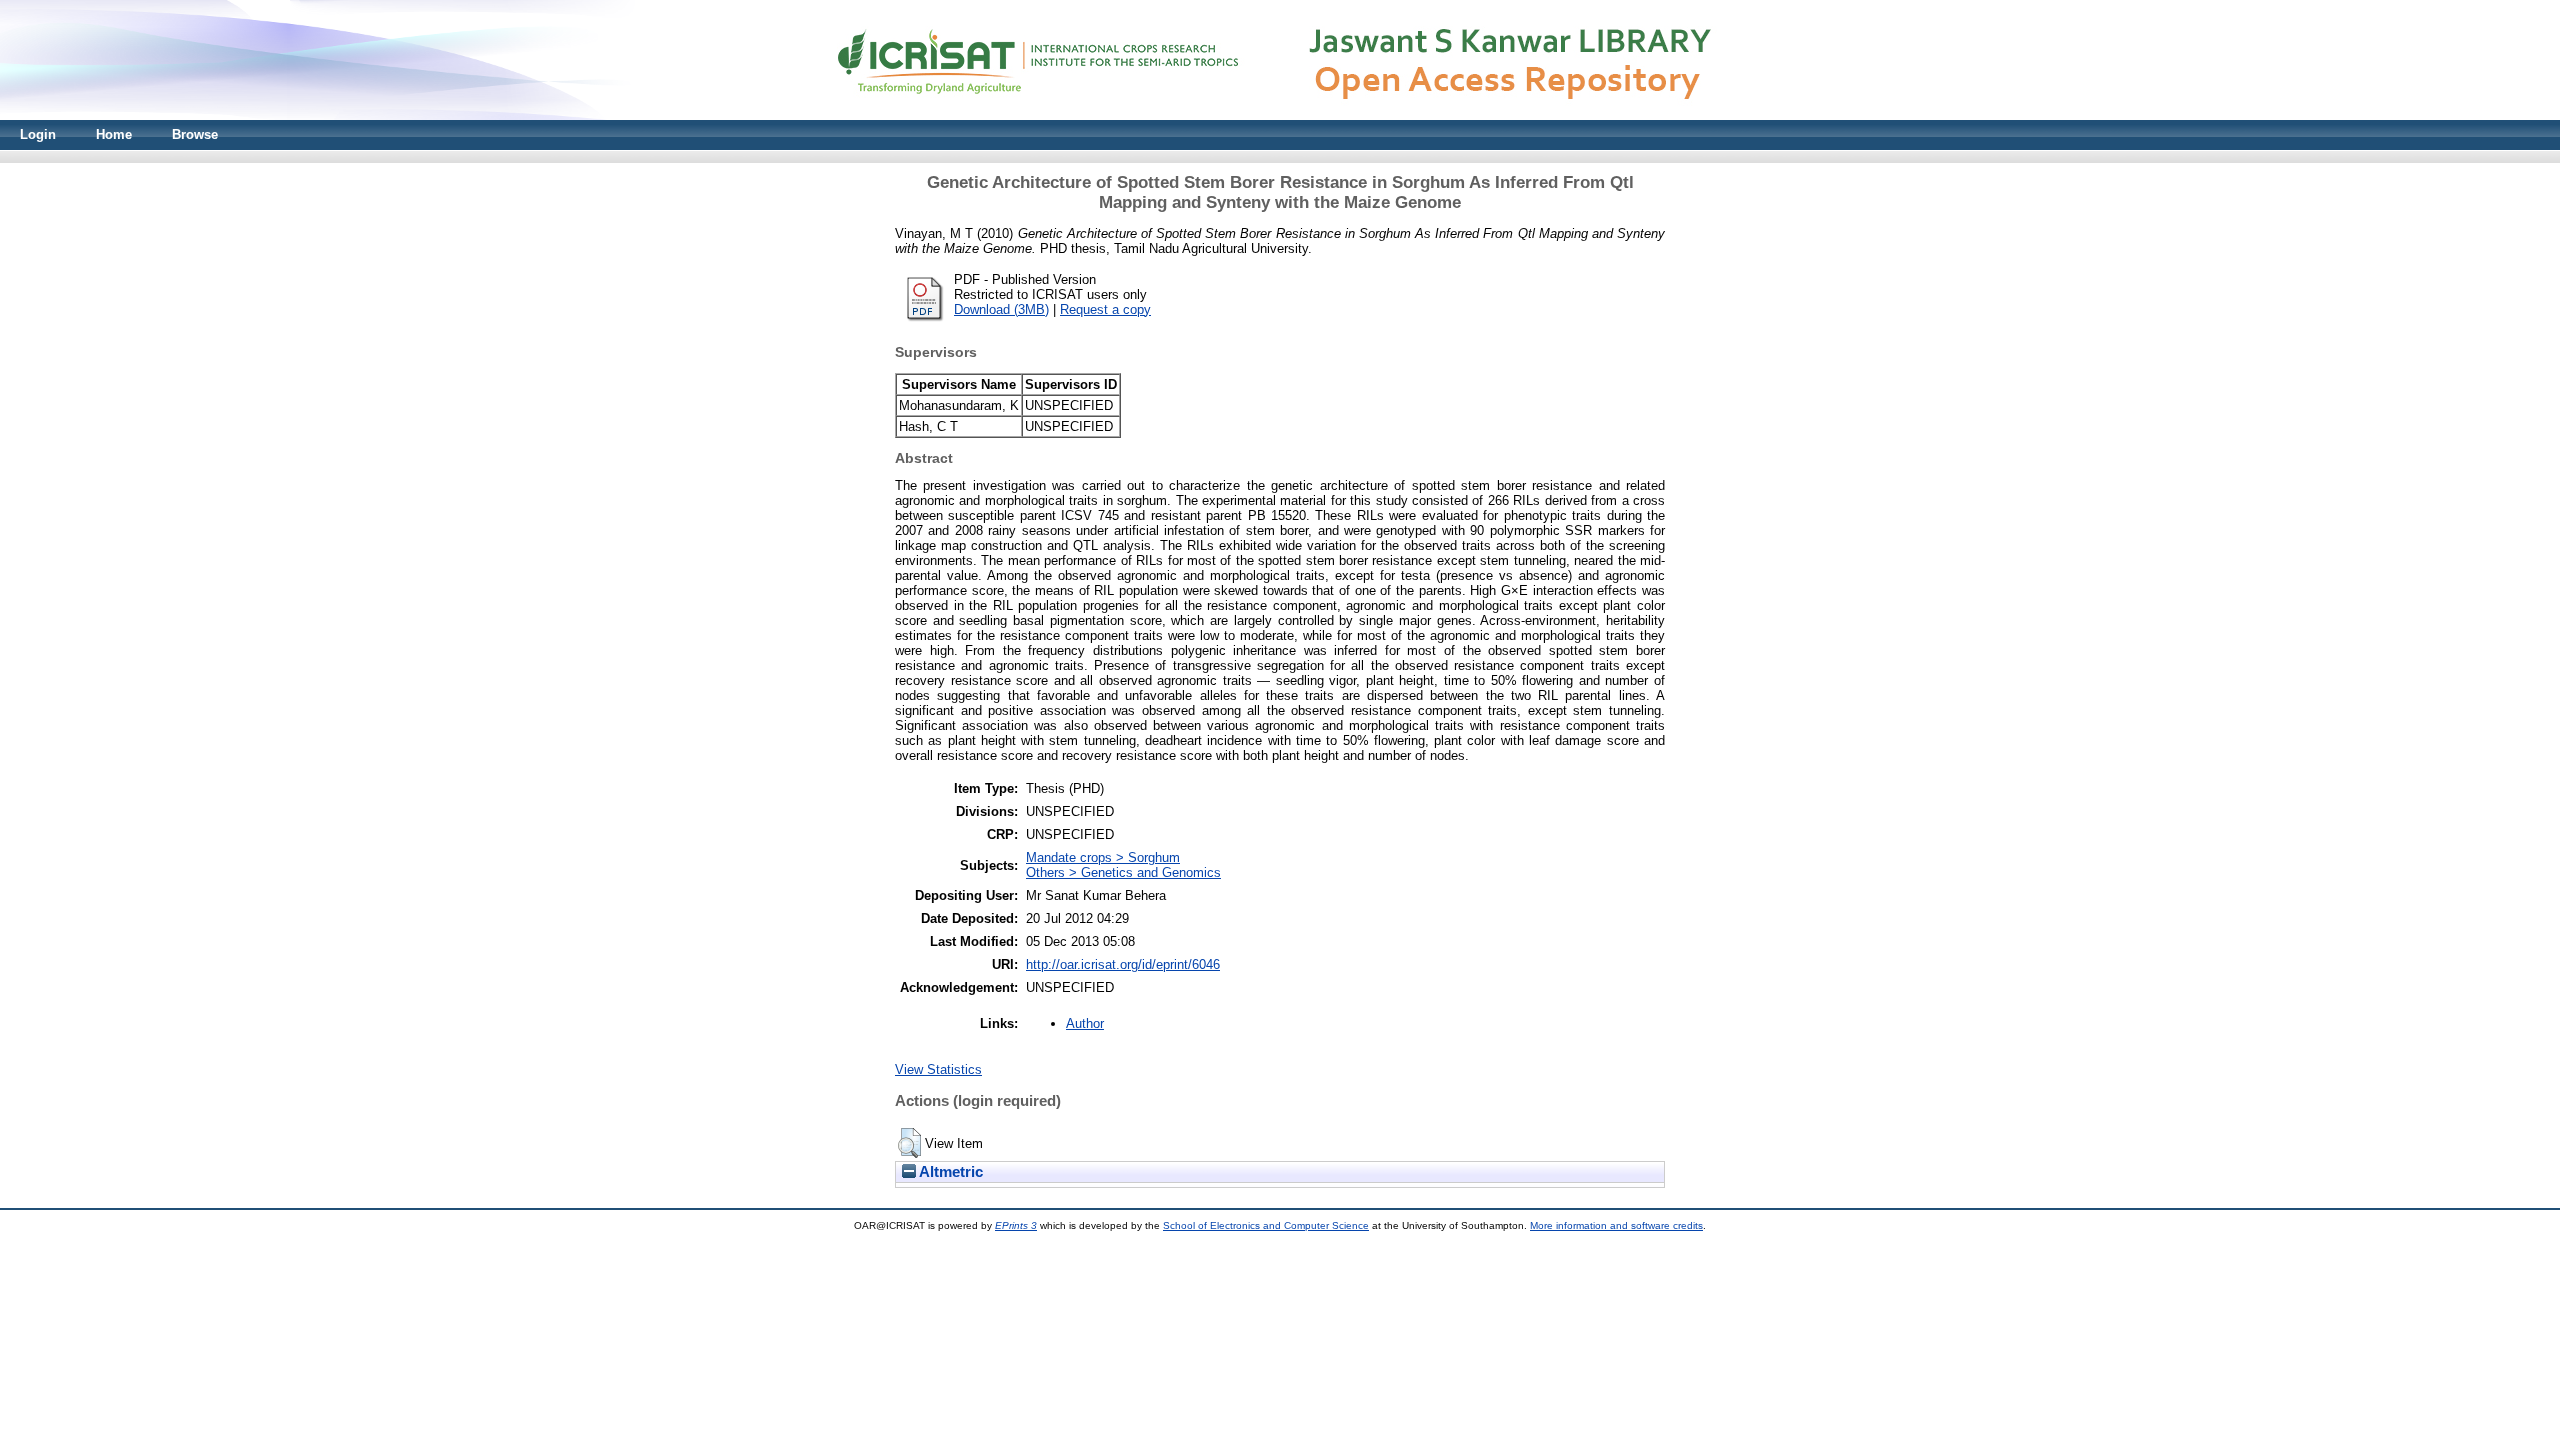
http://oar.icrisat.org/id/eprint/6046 (1123, 964)
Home (114, 134)
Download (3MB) (1001, 309)
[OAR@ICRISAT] (1280, 115)
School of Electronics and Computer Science (1266, 1225)
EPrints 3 (1016, 1225)
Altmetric (949, 1172)
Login (38, 134)
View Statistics (938, 1069)
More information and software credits (1616, 1225)
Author (1085, 1023)
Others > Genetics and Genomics (1123, 872)
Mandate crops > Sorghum (1103, 857)
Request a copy (1105, 309)
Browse (195, 134)
